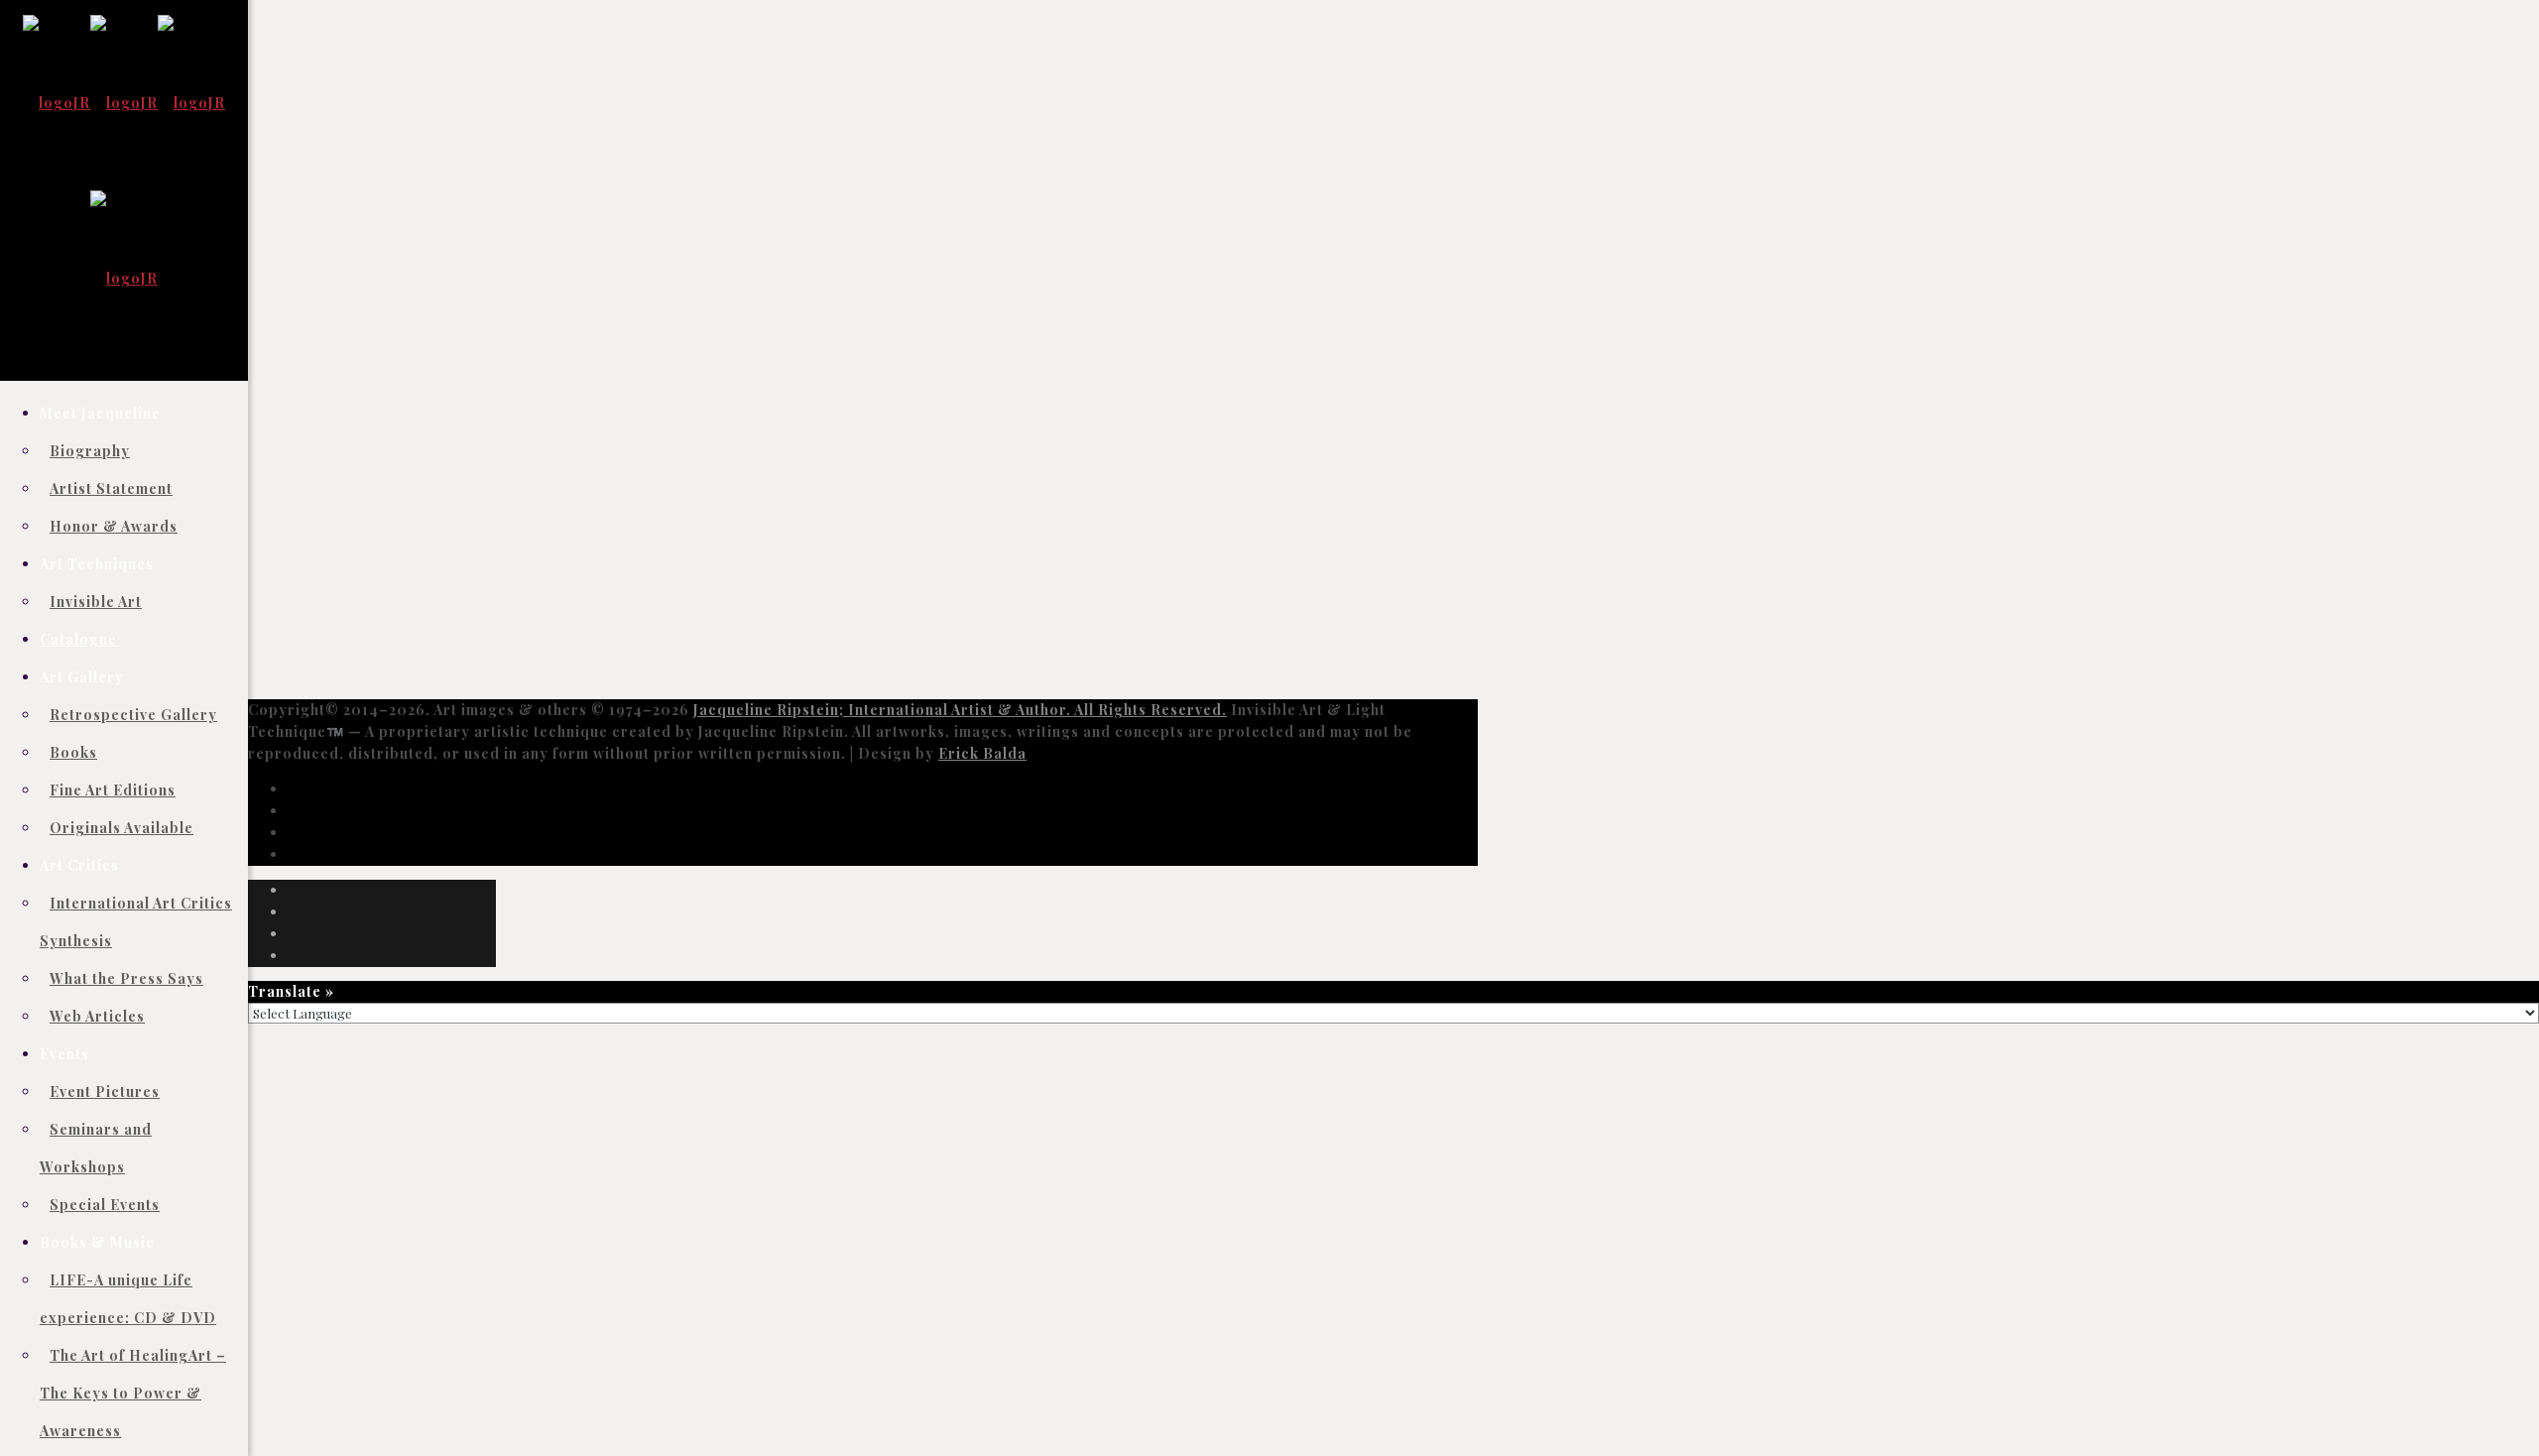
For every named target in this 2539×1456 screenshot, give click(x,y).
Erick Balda (982, 753)
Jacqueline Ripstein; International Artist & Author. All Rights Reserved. (960, 710)
